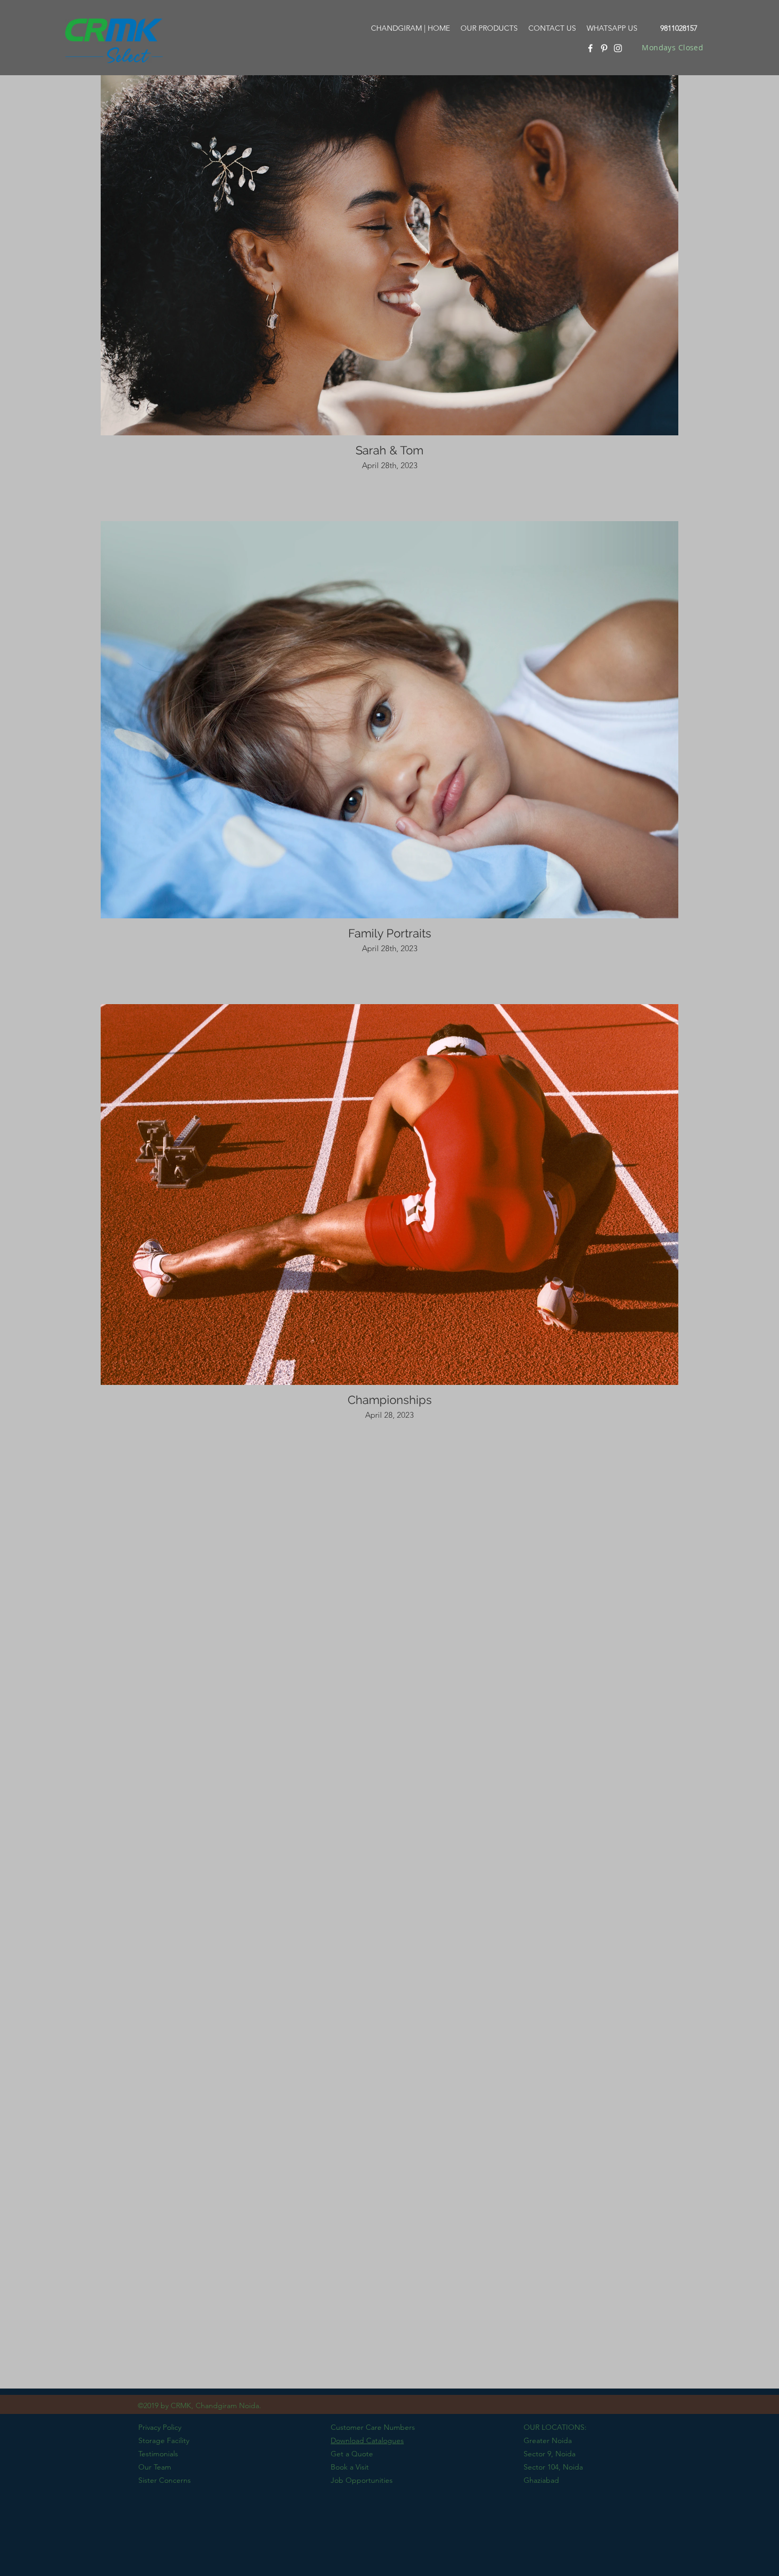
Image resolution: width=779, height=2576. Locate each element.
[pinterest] (604, 48)
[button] (489, 28)
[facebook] (590, 48)
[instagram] (618, 48)
